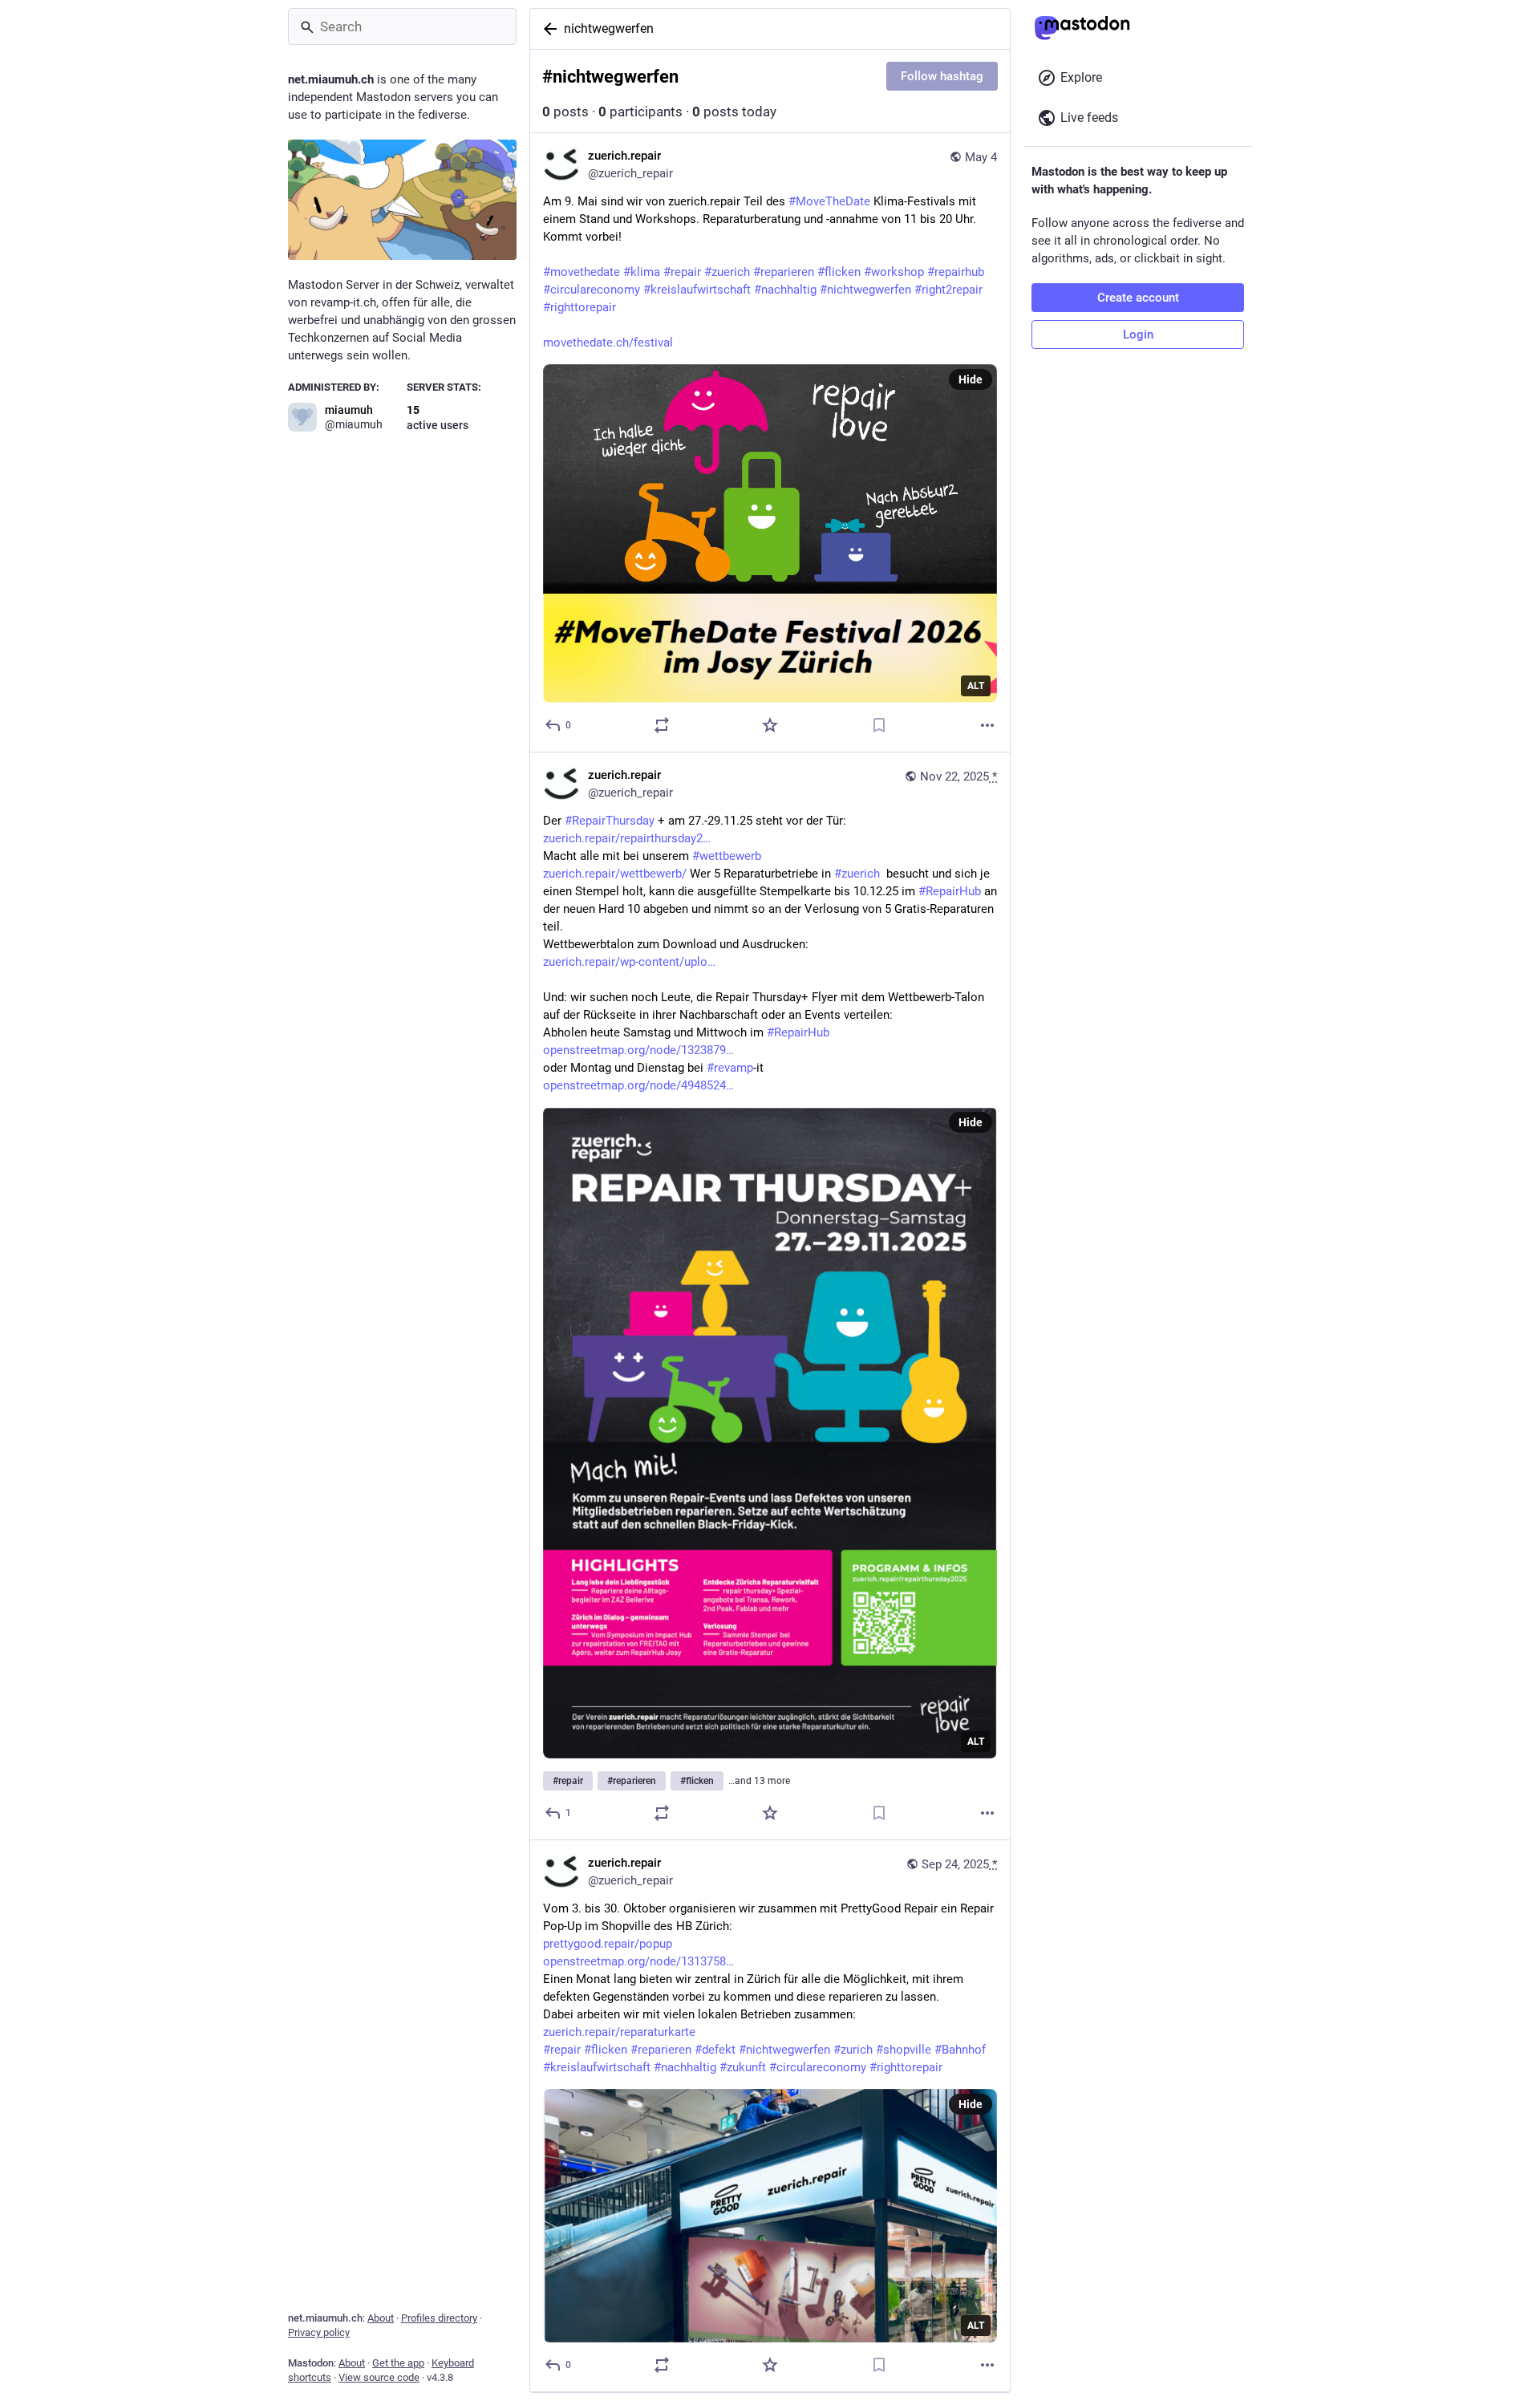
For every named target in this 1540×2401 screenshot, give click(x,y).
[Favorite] (770, 725)
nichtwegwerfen (609, 28)
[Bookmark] (879, 725)
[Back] (547, 29)
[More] (987, 725)
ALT (976, 686)
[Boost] (662, 725)
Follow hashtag (942, 76)
